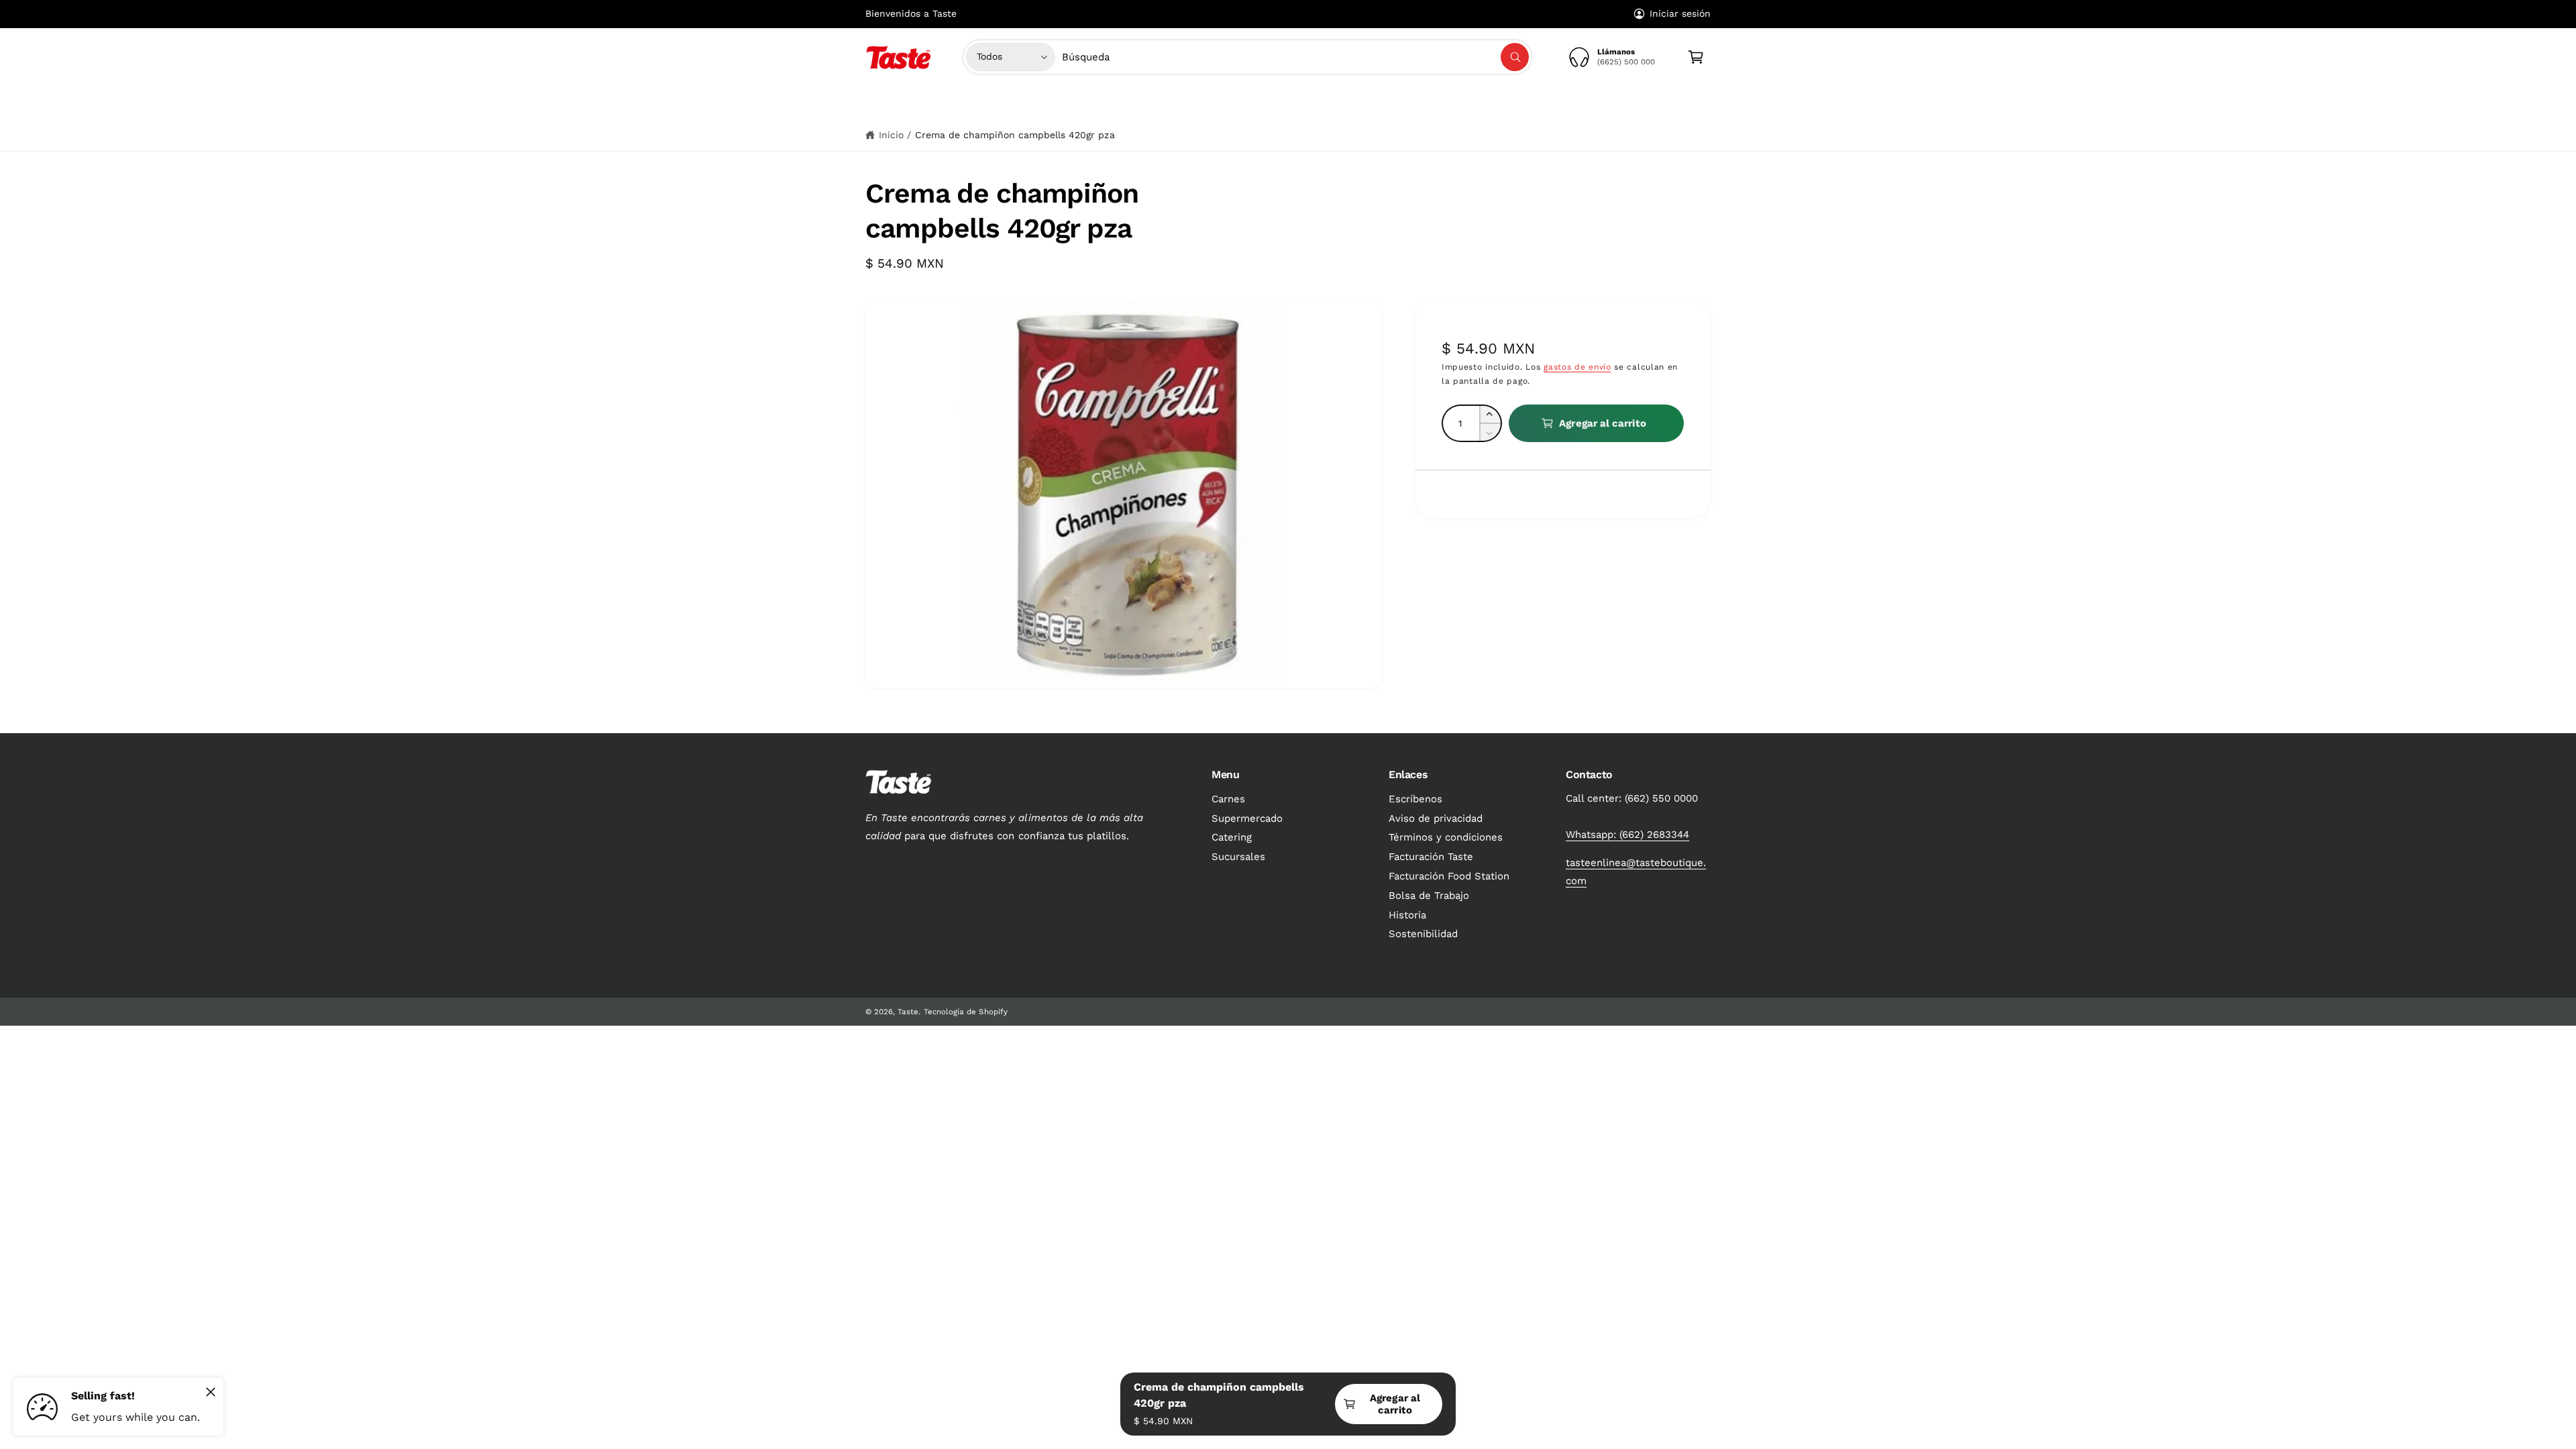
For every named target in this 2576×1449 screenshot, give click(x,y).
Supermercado (1245, 103)
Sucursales (1238, 857)
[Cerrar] (211, 1392)
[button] (1171, 103)
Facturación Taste (1431, 857)
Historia (1407, 915)
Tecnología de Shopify (965, 1012)
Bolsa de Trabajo (1429, 896)
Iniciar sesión (1680, 13)
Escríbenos (1415, 799)
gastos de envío (1577, 367)
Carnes (1166, 103)
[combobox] (1296, 57)
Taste (908, 1012)
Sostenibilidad (1423, 934)
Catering (1232, 837)
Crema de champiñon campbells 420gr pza (1015, 135)
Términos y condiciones (1446, 837)
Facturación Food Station (1449, 876)
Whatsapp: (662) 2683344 (1627, 835)
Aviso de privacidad (1436, 818)
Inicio (891, 135)
